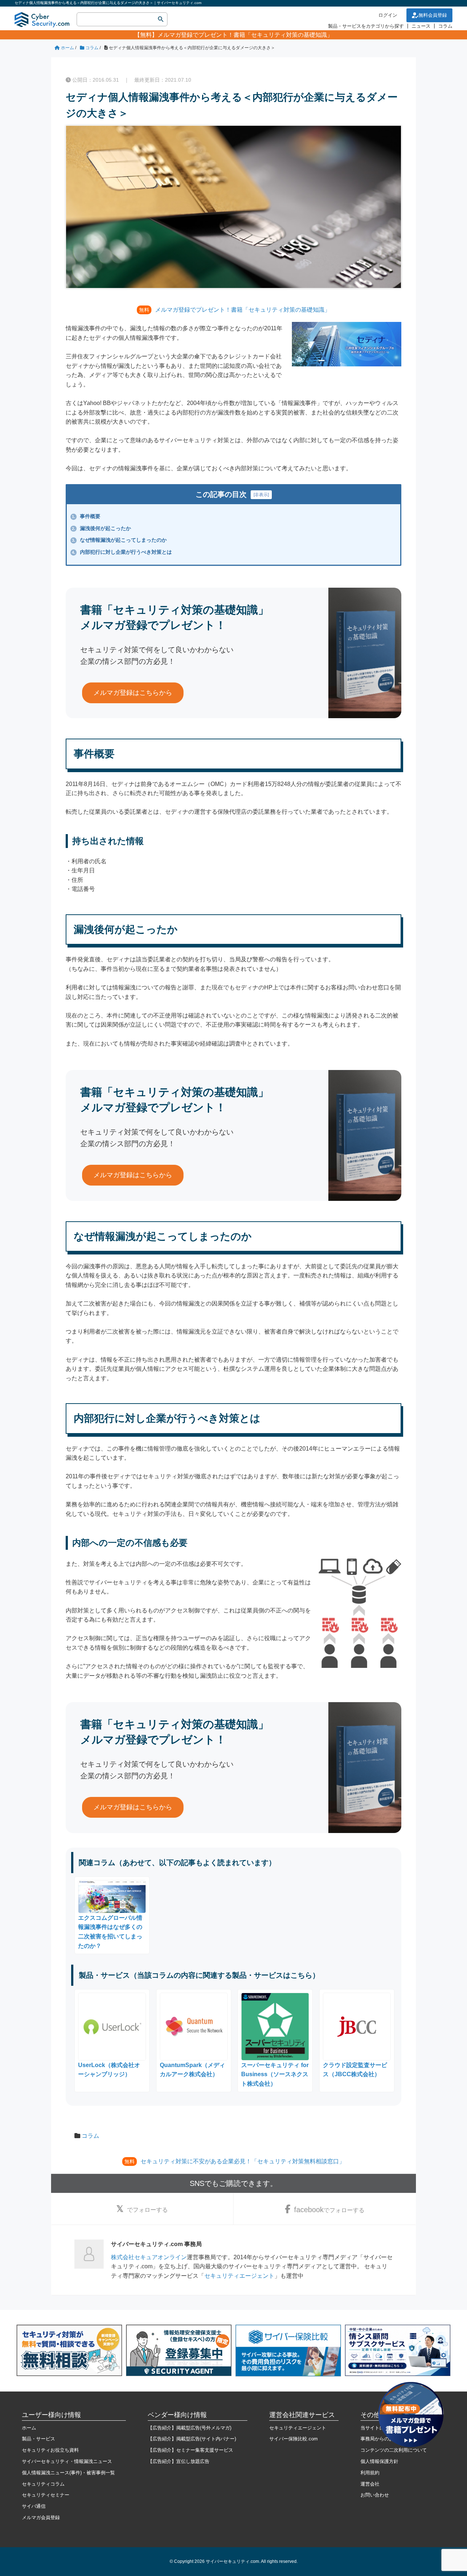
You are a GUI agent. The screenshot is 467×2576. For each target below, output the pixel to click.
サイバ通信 (34, 2506)
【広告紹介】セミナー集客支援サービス (190, 2450)
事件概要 (86, 516)
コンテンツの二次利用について (394, 2450)
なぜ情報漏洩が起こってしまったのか (119, 540)
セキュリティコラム (43, 2484)
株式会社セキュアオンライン (149, 2257)
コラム (445, 26)
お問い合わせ (375, 2495)
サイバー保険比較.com (294, 2439)
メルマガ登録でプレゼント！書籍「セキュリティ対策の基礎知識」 (245, 35)
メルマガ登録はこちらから (133, 693)
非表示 (261, 495)
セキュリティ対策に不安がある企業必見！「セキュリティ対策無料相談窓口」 (243, 2161)
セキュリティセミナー (46, 2495)
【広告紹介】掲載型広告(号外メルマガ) (190, 2428)
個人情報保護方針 (379, 2461)
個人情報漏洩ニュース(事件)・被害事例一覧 (68, 2473)
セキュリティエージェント (239, 2276)
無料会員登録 (433, 15)
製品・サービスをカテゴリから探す (366, 26)
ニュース (421, 26)
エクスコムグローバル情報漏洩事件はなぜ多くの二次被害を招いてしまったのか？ (110, 1932)
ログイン (388, 15)
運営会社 (370, 2484)
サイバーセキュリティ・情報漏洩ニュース (67, 2461)
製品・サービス (38, 2439)
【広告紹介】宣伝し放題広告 (179, 2461)
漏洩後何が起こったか (101, 528)
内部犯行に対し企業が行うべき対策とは (122, 552)
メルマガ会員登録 (41, 2517)
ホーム (29, 2428)
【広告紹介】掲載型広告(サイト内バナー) (192, 2439)
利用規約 (370, 2473)
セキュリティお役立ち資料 (50, 2450)
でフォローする (147, 2210)
